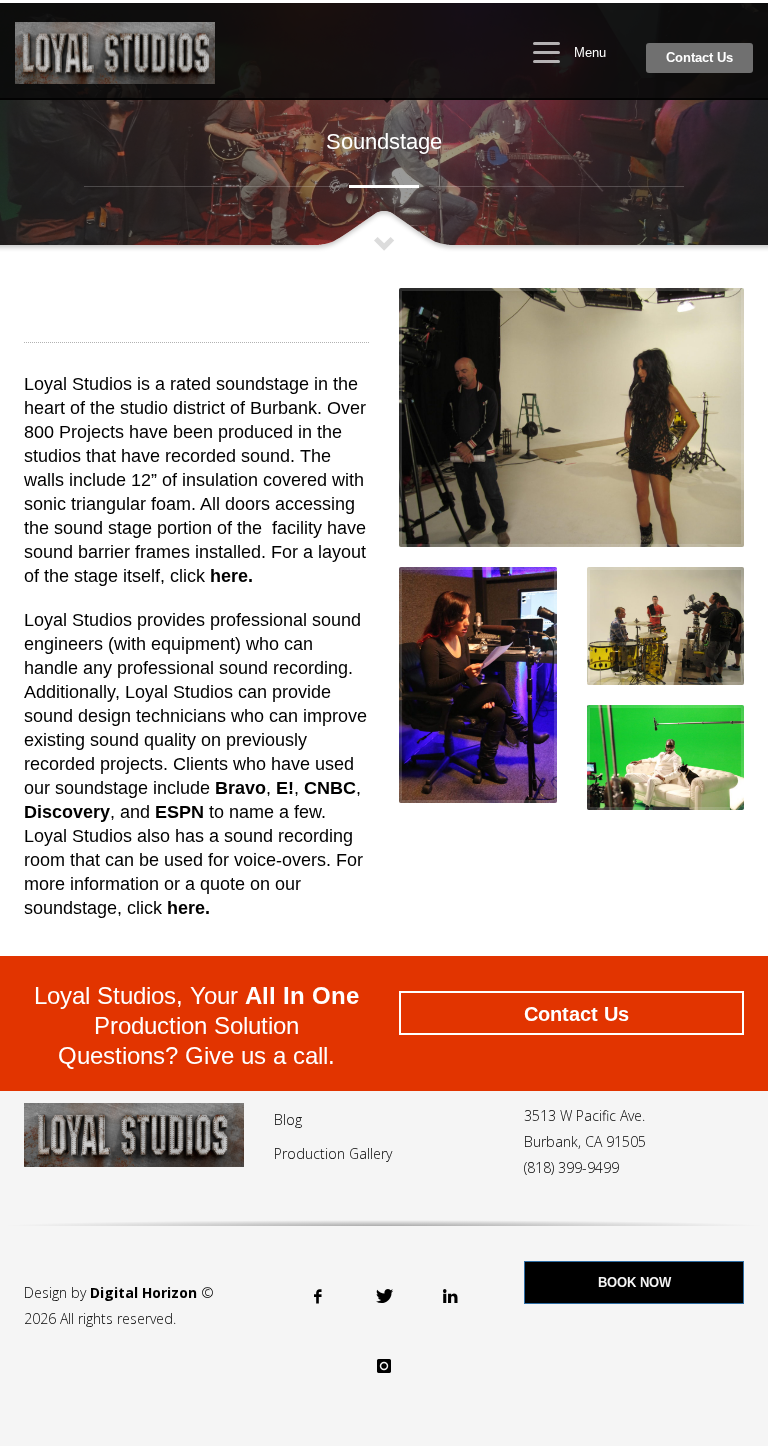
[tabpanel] (384, 126)
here (186, 908)
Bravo (240, 788)
